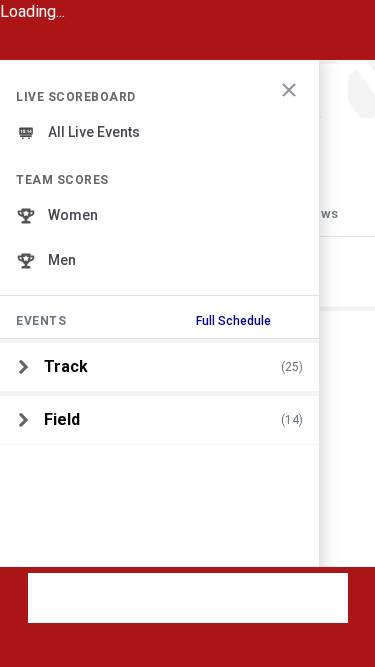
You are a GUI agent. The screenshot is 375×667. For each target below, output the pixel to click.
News (321, 213)
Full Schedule (233, 321)
